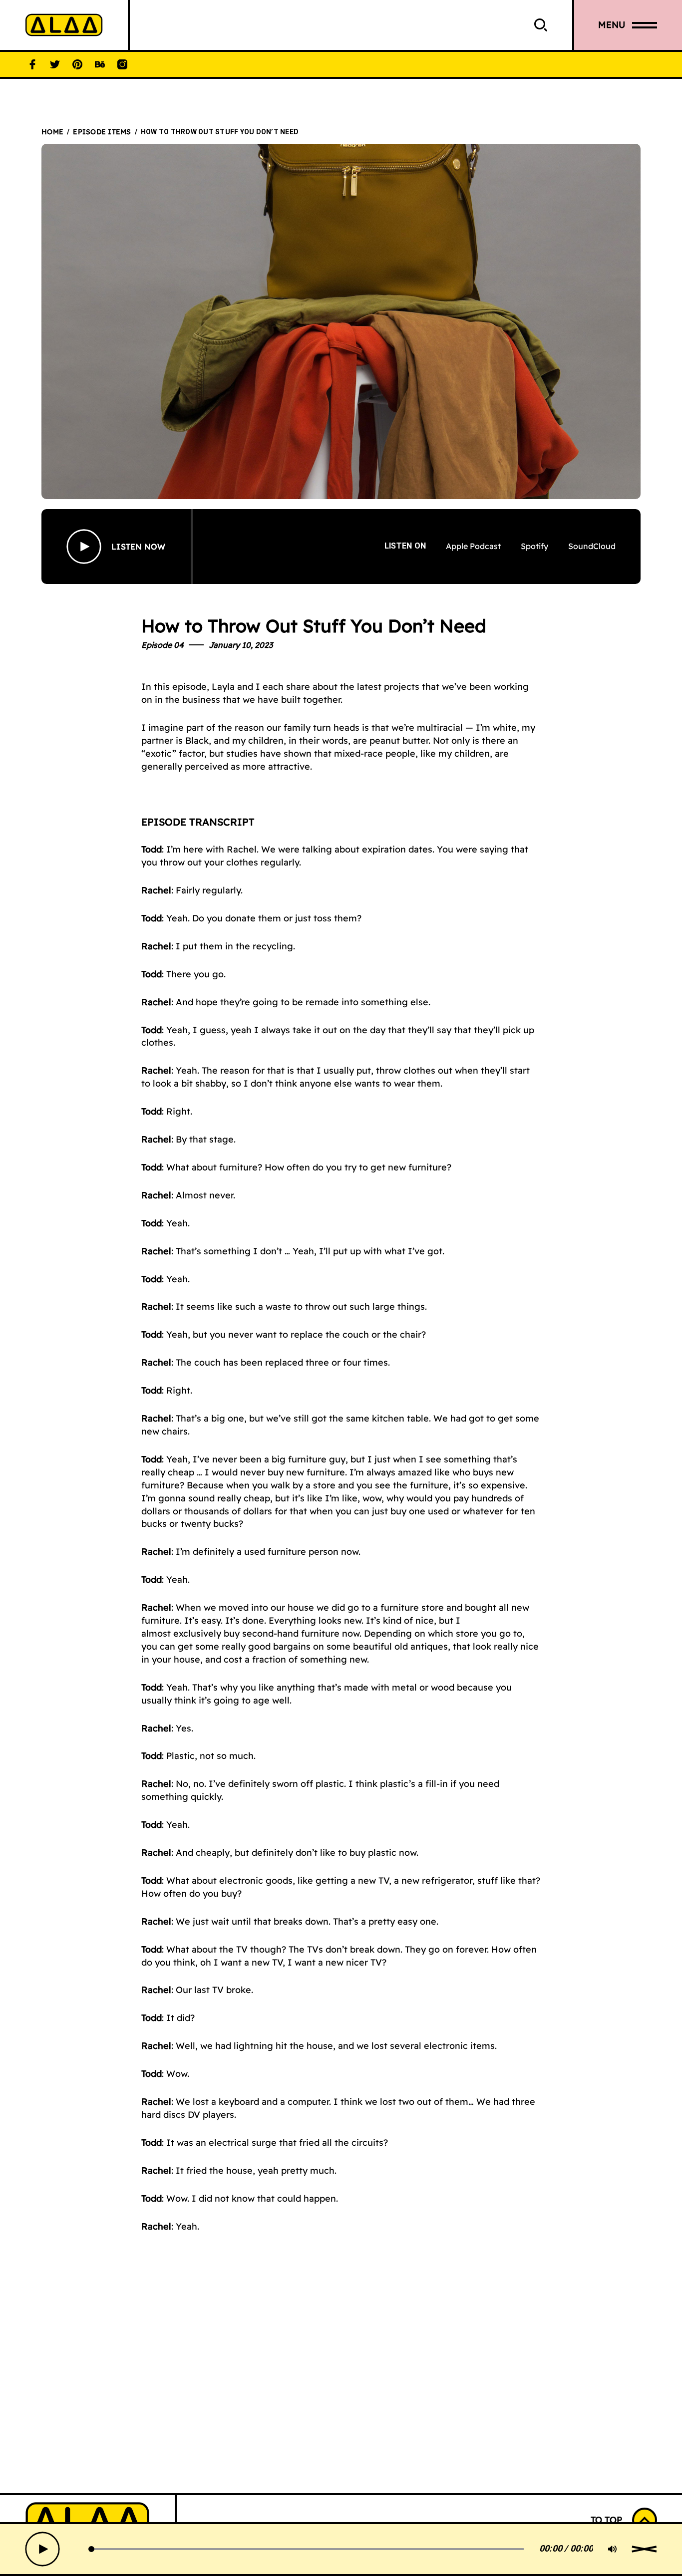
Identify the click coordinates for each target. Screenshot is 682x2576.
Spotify (534, 546)
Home (52, 132)
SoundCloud (592, 546)
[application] (346, 2549)
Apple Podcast (473, 546)
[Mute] (613, 2549)
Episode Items (102, 132)
